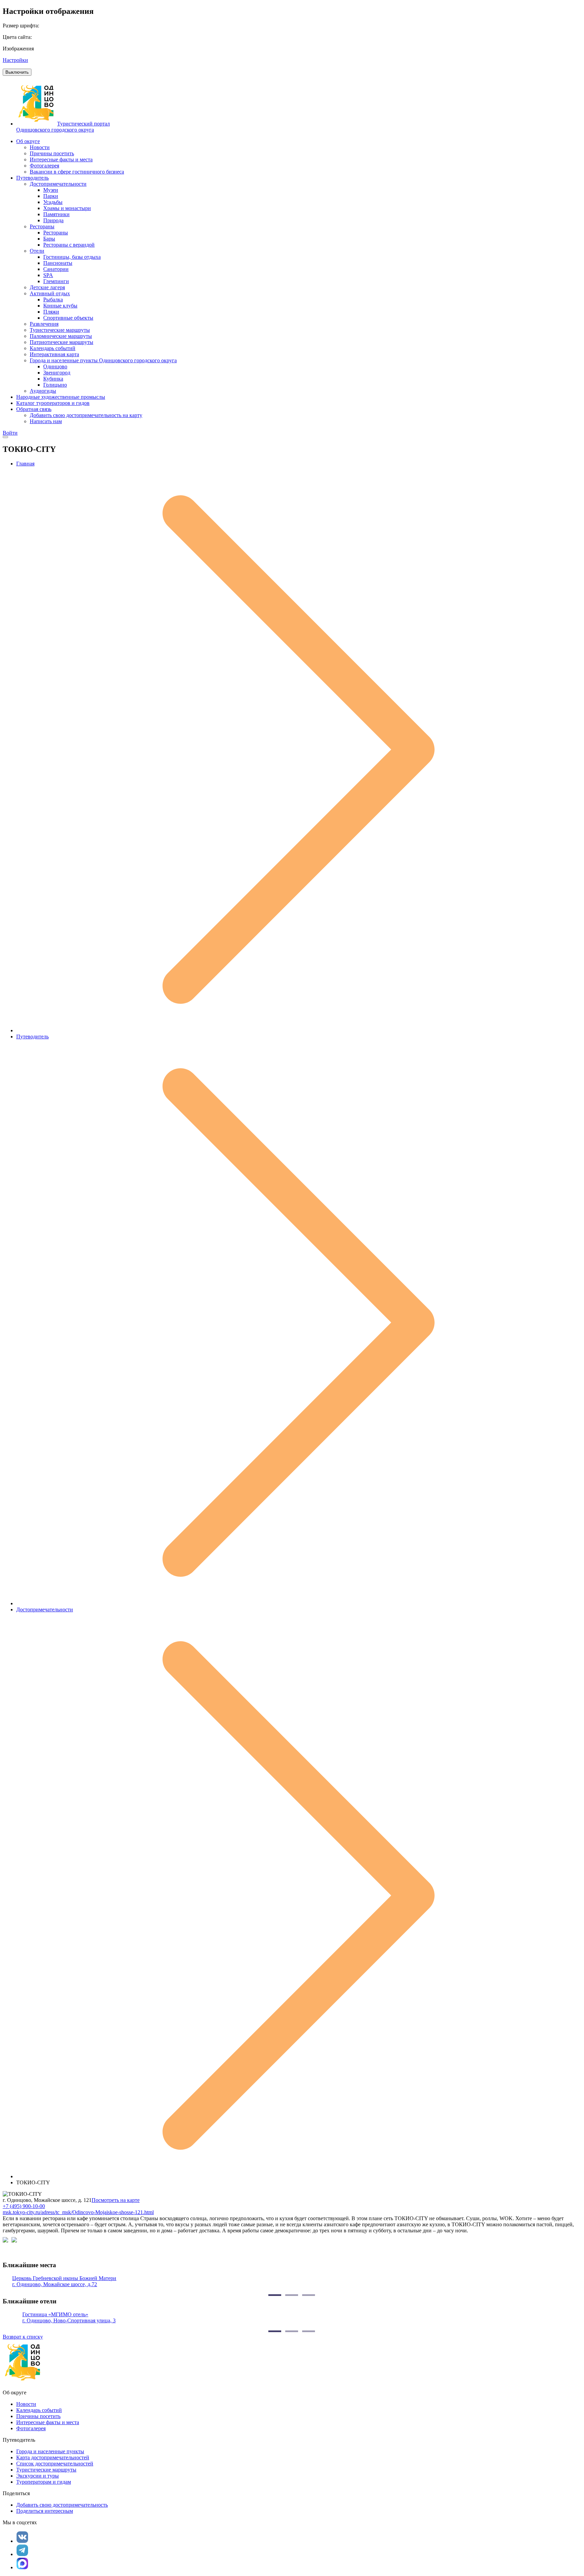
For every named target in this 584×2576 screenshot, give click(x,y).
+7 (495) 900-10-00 (24, 2206)
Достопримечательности (45, 1609)
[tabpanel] (292, 2281)
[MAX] (22, 2563)
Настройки (15, 60)
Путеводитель (32, 1037)
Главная (25, 464)
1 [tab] (275, 2295)
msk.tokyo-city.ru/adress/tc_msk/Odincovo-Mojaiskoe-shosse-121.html (78, 2212)
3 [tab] (309, 2295)
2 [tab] (292, 2295)
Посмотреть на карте (116, 2200)
